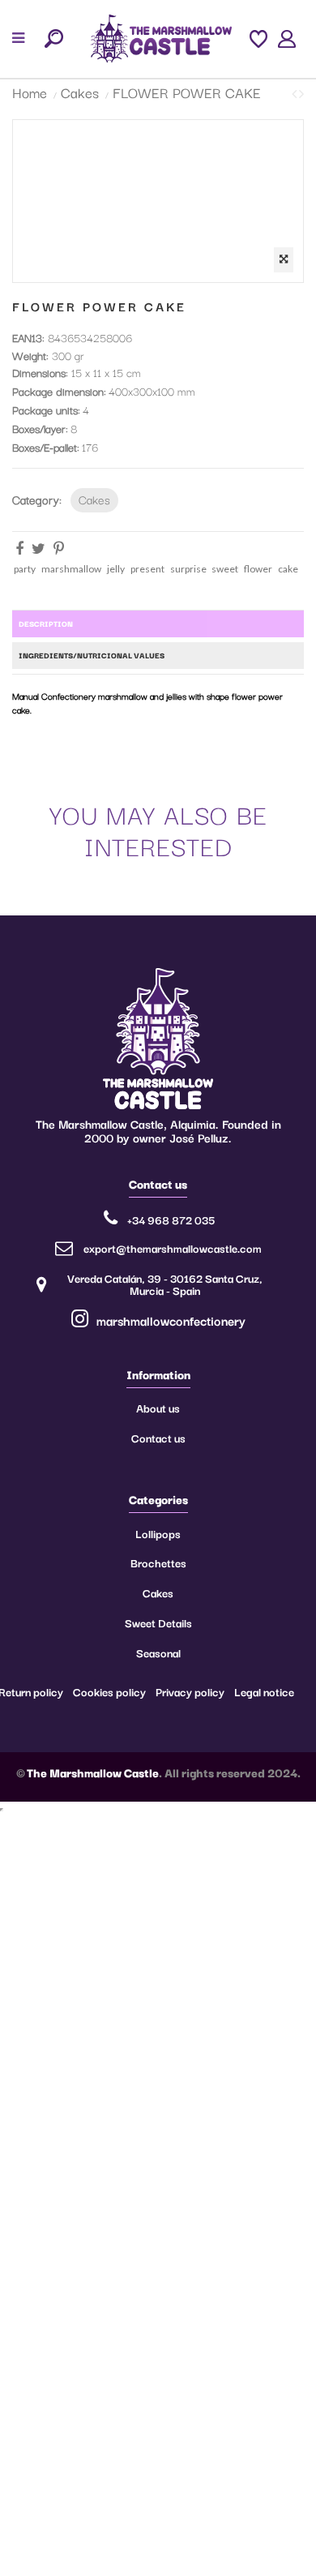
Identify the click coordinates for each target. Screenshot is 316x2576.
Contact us (158, 1438)
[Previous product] (295, 93)
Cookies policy (109, 1691)
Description (46, 623)
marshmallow (71, 569)
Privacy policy (190, 1691)
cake (288, 569)
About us (158, 1408)
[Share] (19, 548)
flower (258, 569)
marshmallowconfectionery (169, 1320)
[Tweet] (38, 548)
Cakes (94, 499)
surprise (188, 569)
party (25, 569)
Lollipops (158, 1533)
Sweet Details (158, 1622)
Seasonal (158, 1652)
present (147, 569)
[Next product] (301, 93)
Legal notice (264, 1691)
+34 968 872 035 (171, 1219)
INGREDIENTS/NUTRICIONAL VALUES (92, 655)
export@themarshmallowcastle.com (173, 1248)
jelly (116, 569)
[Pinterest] (59, 548)
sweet (225, 569)
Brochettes (158, 1562)
